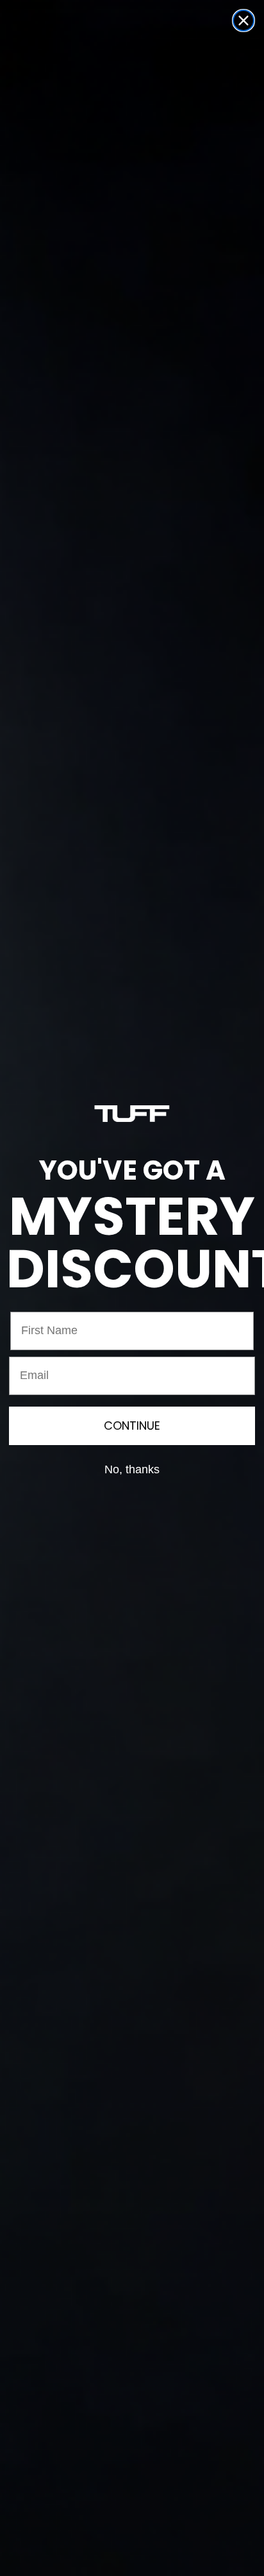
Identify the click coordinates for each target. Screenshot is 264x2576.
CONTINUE (132, 1426)
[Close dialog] (243, 21)
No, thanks (132, 1469)
